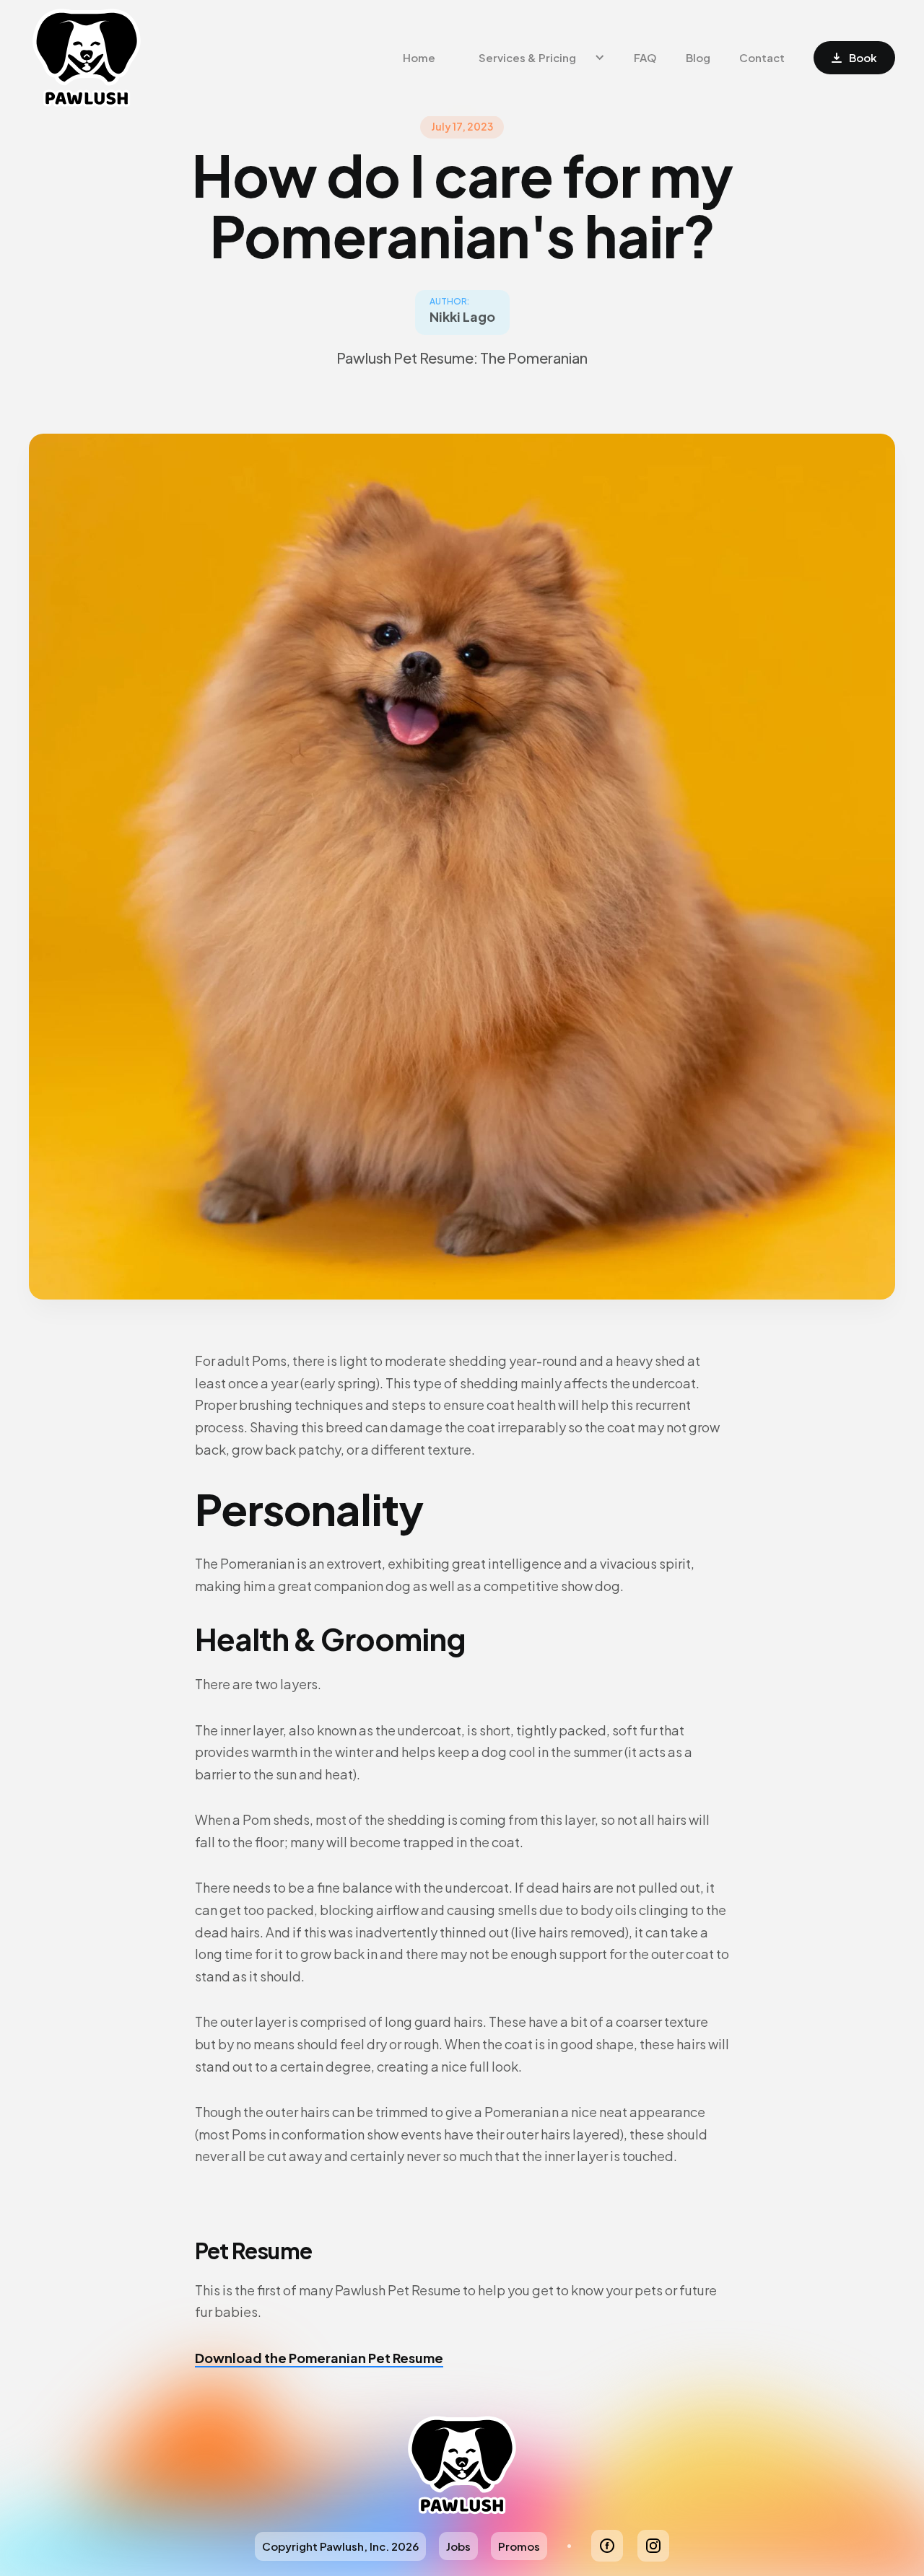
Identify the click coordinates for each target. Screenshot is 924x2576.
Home (419, 57)
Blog (698, 57)
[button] (535, 58)
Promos (519, 2546)
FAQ (645, 57)
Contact (762, 57)
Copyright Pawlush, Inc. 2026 (340, 2546)
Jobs (458, 2546)
